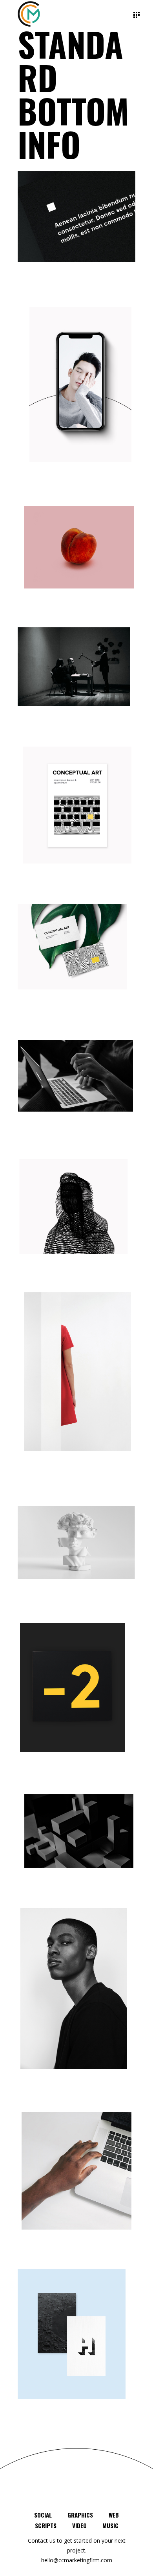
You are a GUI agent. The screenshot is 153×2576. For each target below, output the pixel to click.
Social (43, 2515)
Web (114, 2515)
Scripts (46, 2525)
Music (110, 2525)
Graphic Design (41, 2431)
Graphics (80, 2515)
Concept (29, 305)
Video (79, 2525)
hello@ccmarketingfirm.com (77, 2560)
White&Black (37, 296)
